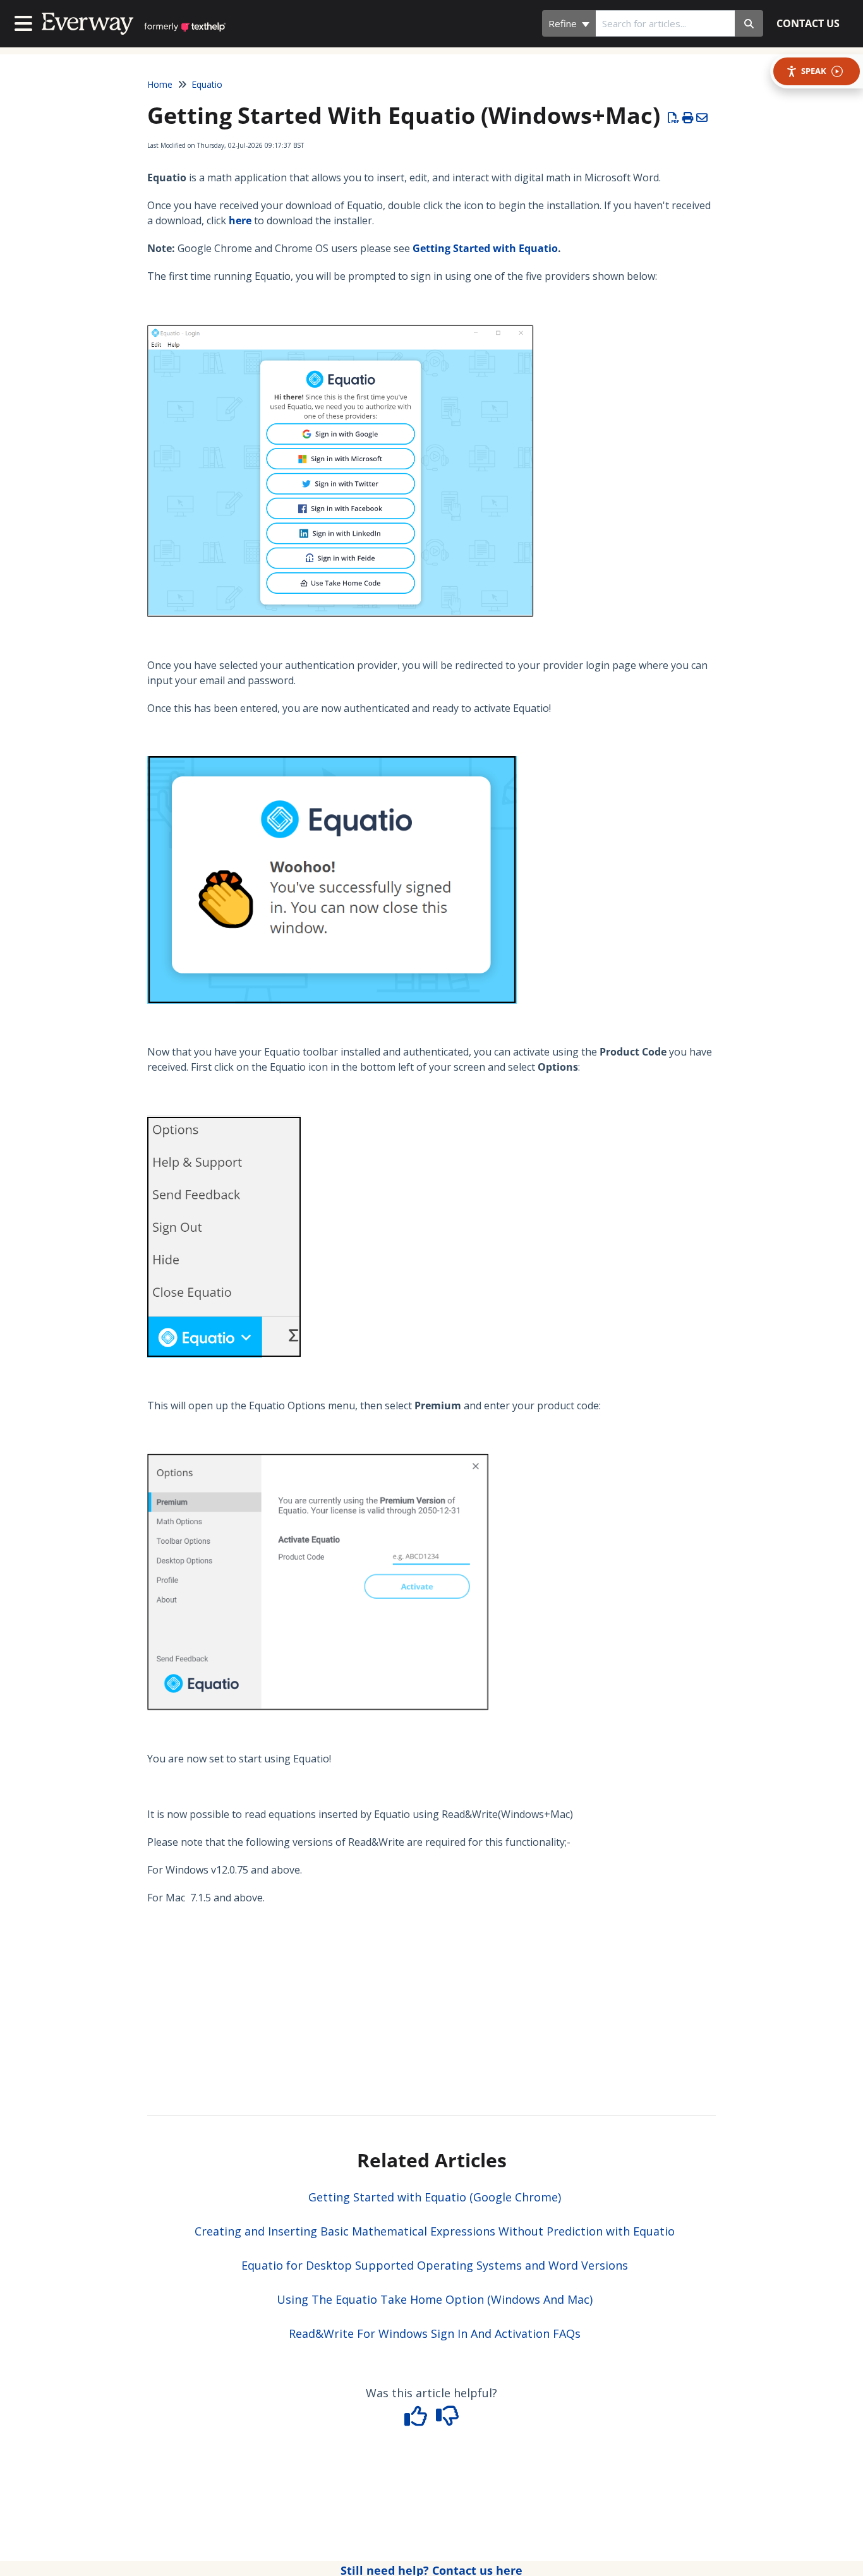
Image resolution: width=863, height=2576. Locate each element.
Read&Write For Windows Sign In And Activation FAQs (435, 2333)
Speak (814, 71)
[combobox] (665, 23)
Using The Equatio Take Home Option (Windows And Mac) (435, 2299)
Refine (564, 23)
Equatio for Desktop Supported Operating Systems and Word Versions (435, 2265)
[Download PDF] (674, 117)
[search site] (749, 23)
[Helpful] (418, 2420)
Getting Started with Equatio (485, 248)
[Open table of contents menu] (26, 22)
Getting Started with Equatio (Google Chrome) (435, 2197)
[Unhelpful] (448, 2420)
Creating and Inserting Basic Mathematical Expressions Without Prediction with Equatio (435, 2231)
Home (160, 84)
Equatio (207, 84)
